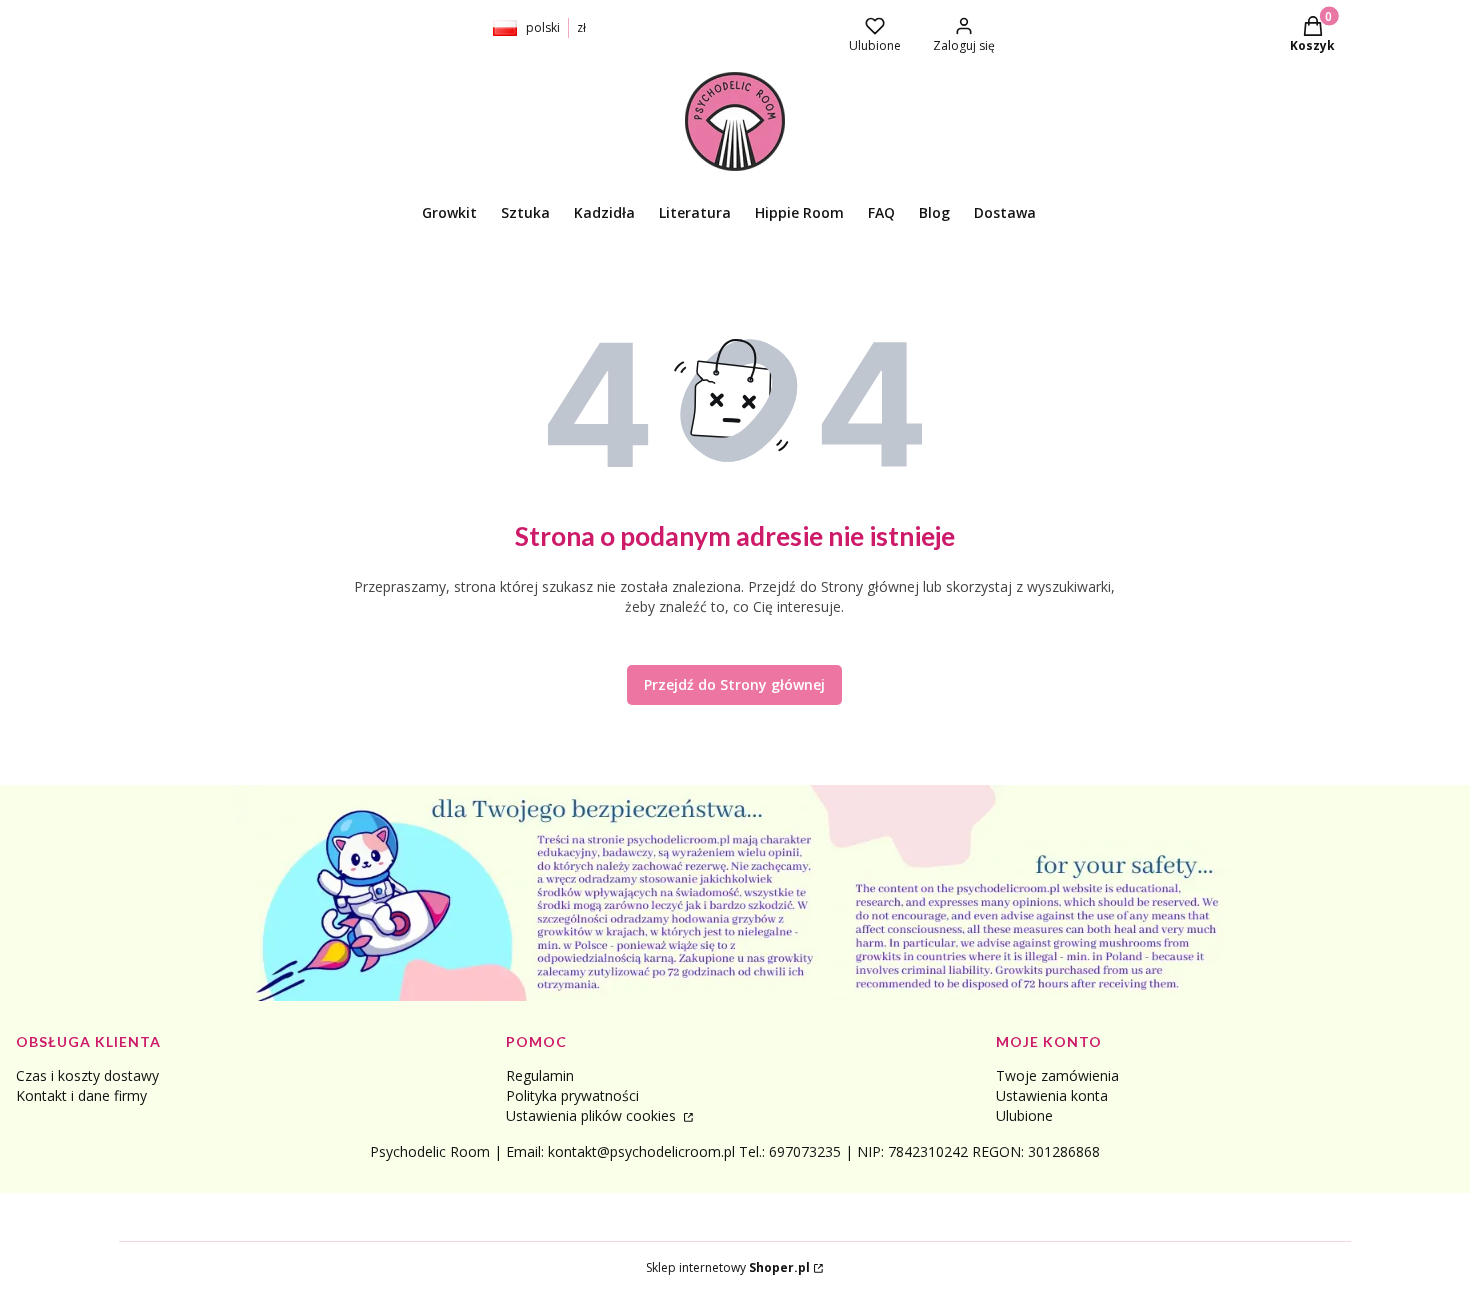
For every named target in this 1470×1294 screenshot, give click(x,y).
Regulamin (540, 1075)
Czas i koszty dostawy (87, 1075)
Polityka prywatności (572, 1095)
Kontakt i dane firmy (81, 1095)
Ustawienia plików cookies (593, 1115)
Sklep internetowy (728, 1267)
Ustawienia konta (1052, 1095)
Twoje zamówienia (1057, 1075)
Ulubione (1024, 1115)
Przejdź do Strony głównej (734, 684)
